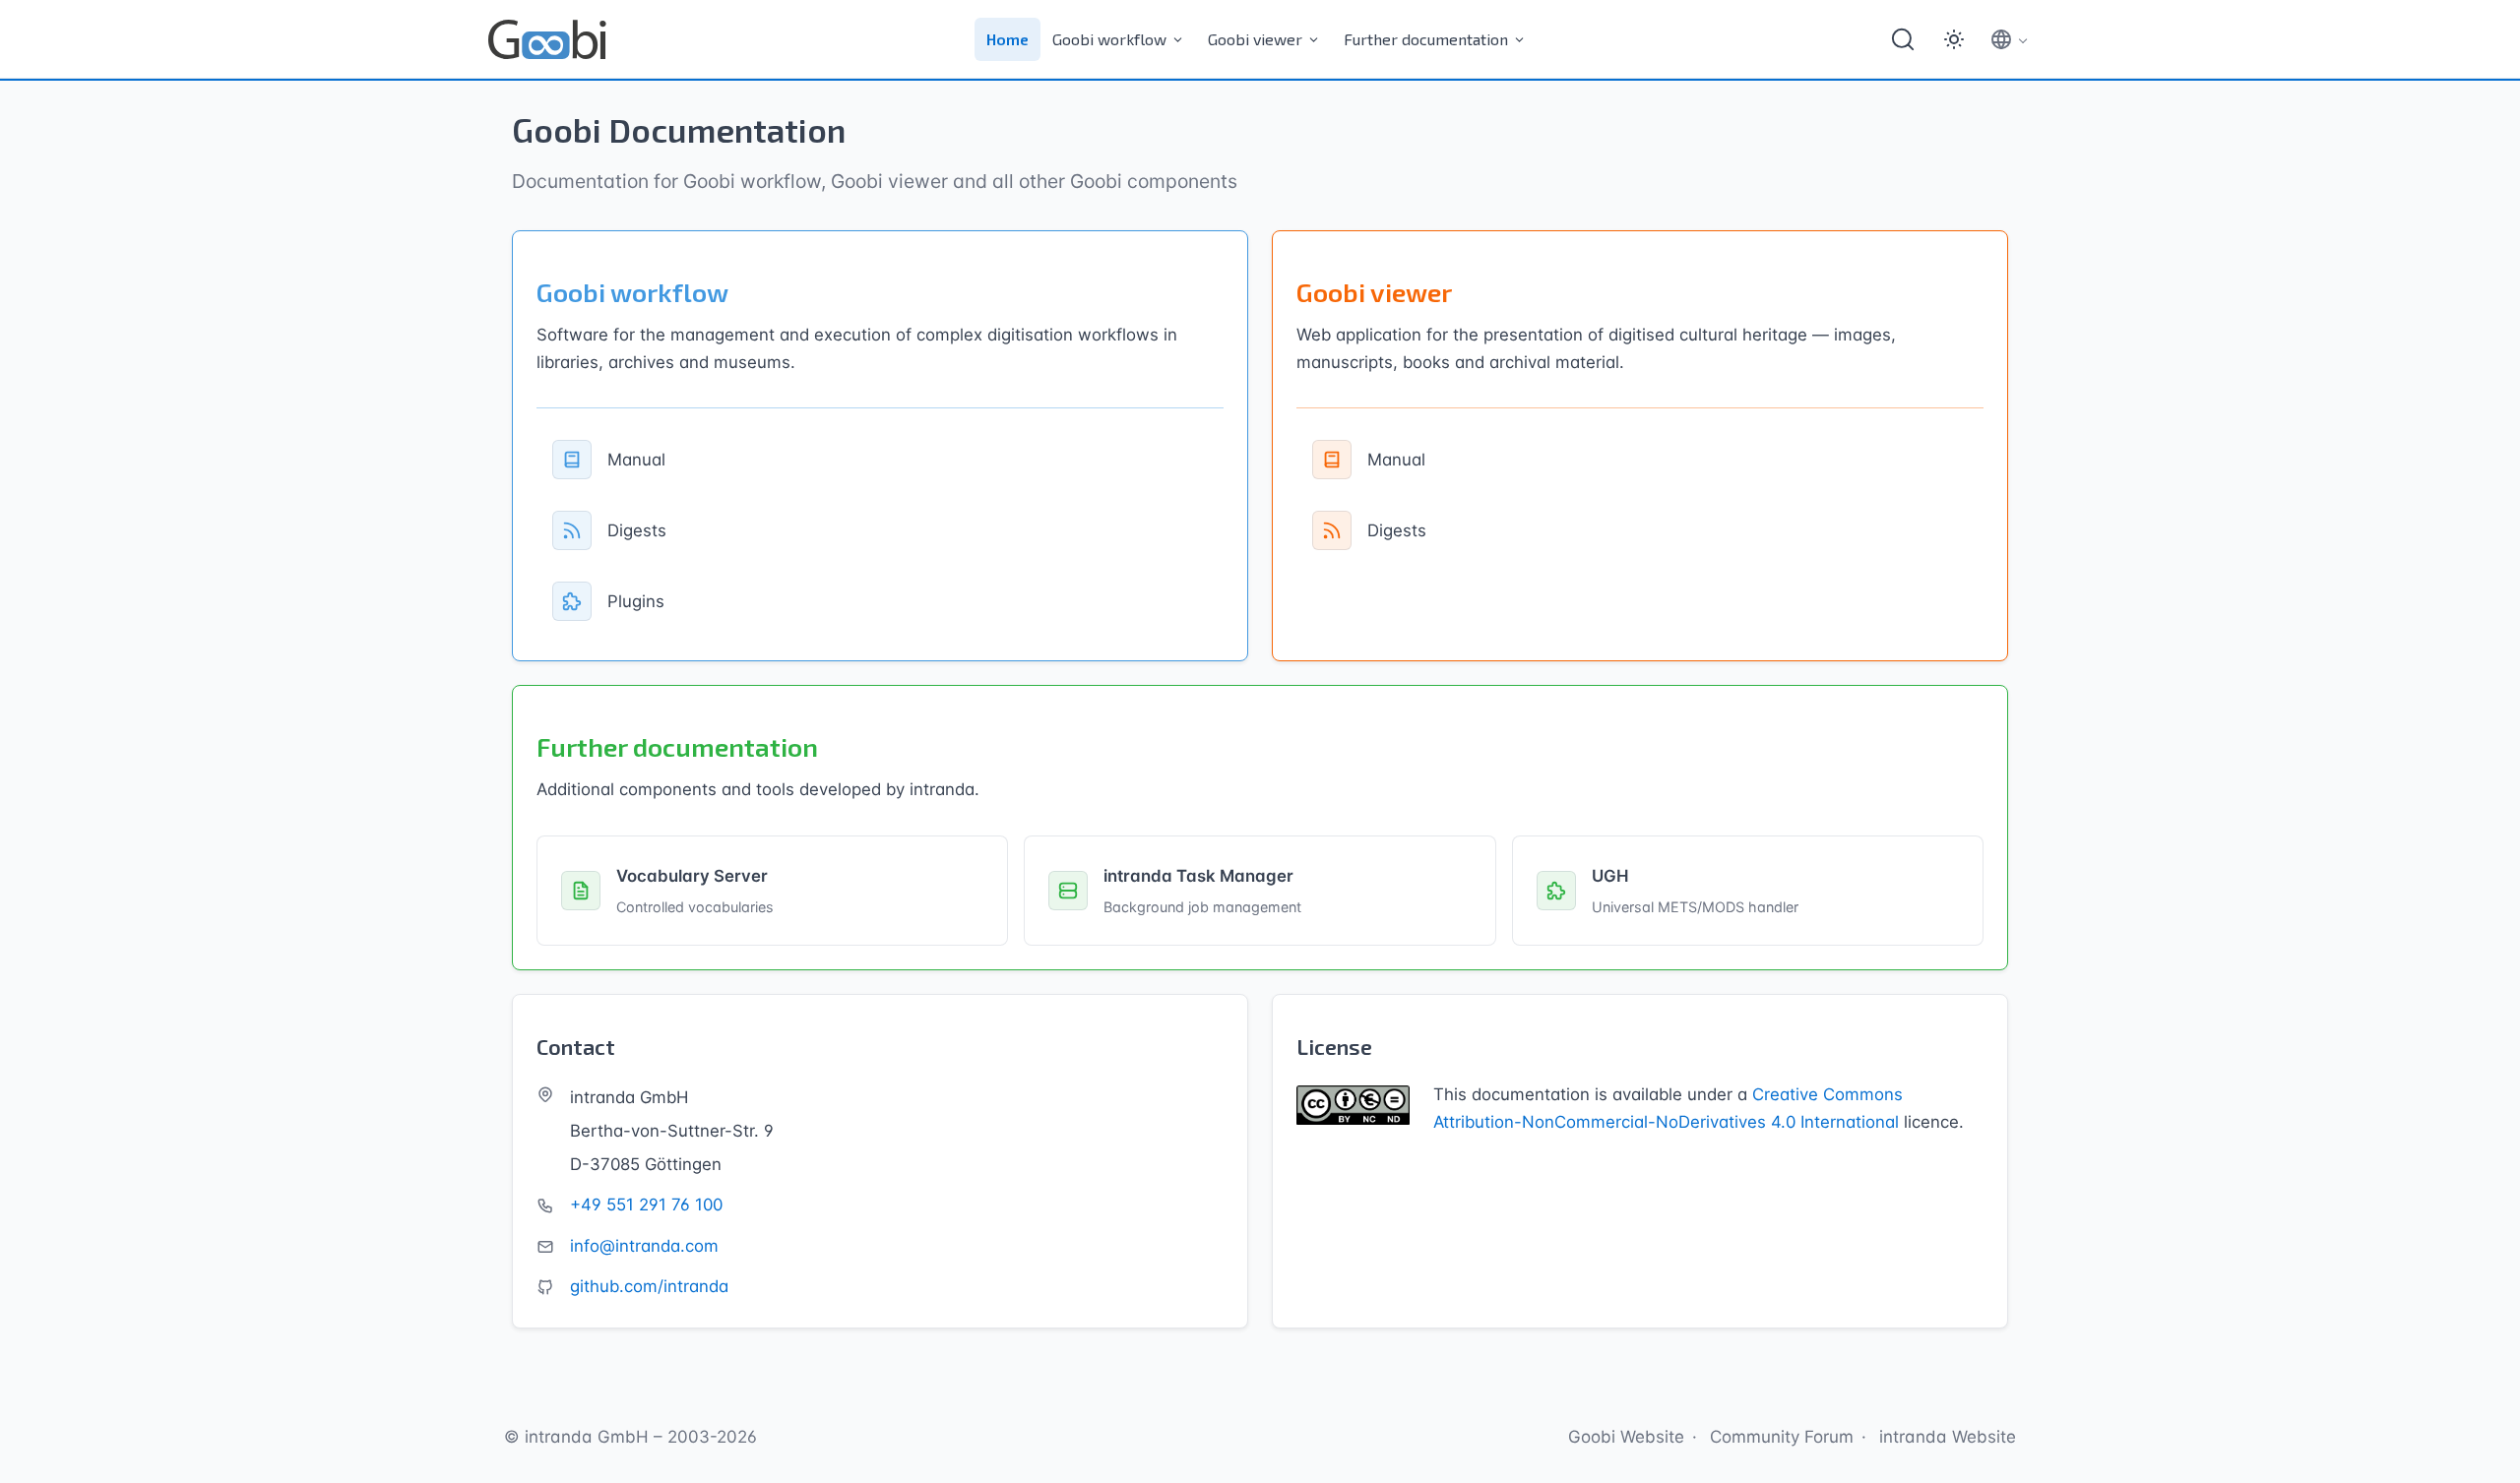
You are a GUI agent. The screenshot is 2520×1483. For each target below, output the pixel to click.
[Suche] (1903, 39)
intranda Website (1948, 1437)
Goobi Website (1626, 1437)
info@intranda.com (644, 1246)
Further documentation (1426, 39)
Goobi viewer (1255, 39)
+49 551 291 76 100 (646, 1205)
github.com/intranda (649, 1286)
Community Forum (1782, 1437)
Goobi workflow (1109, 39)
